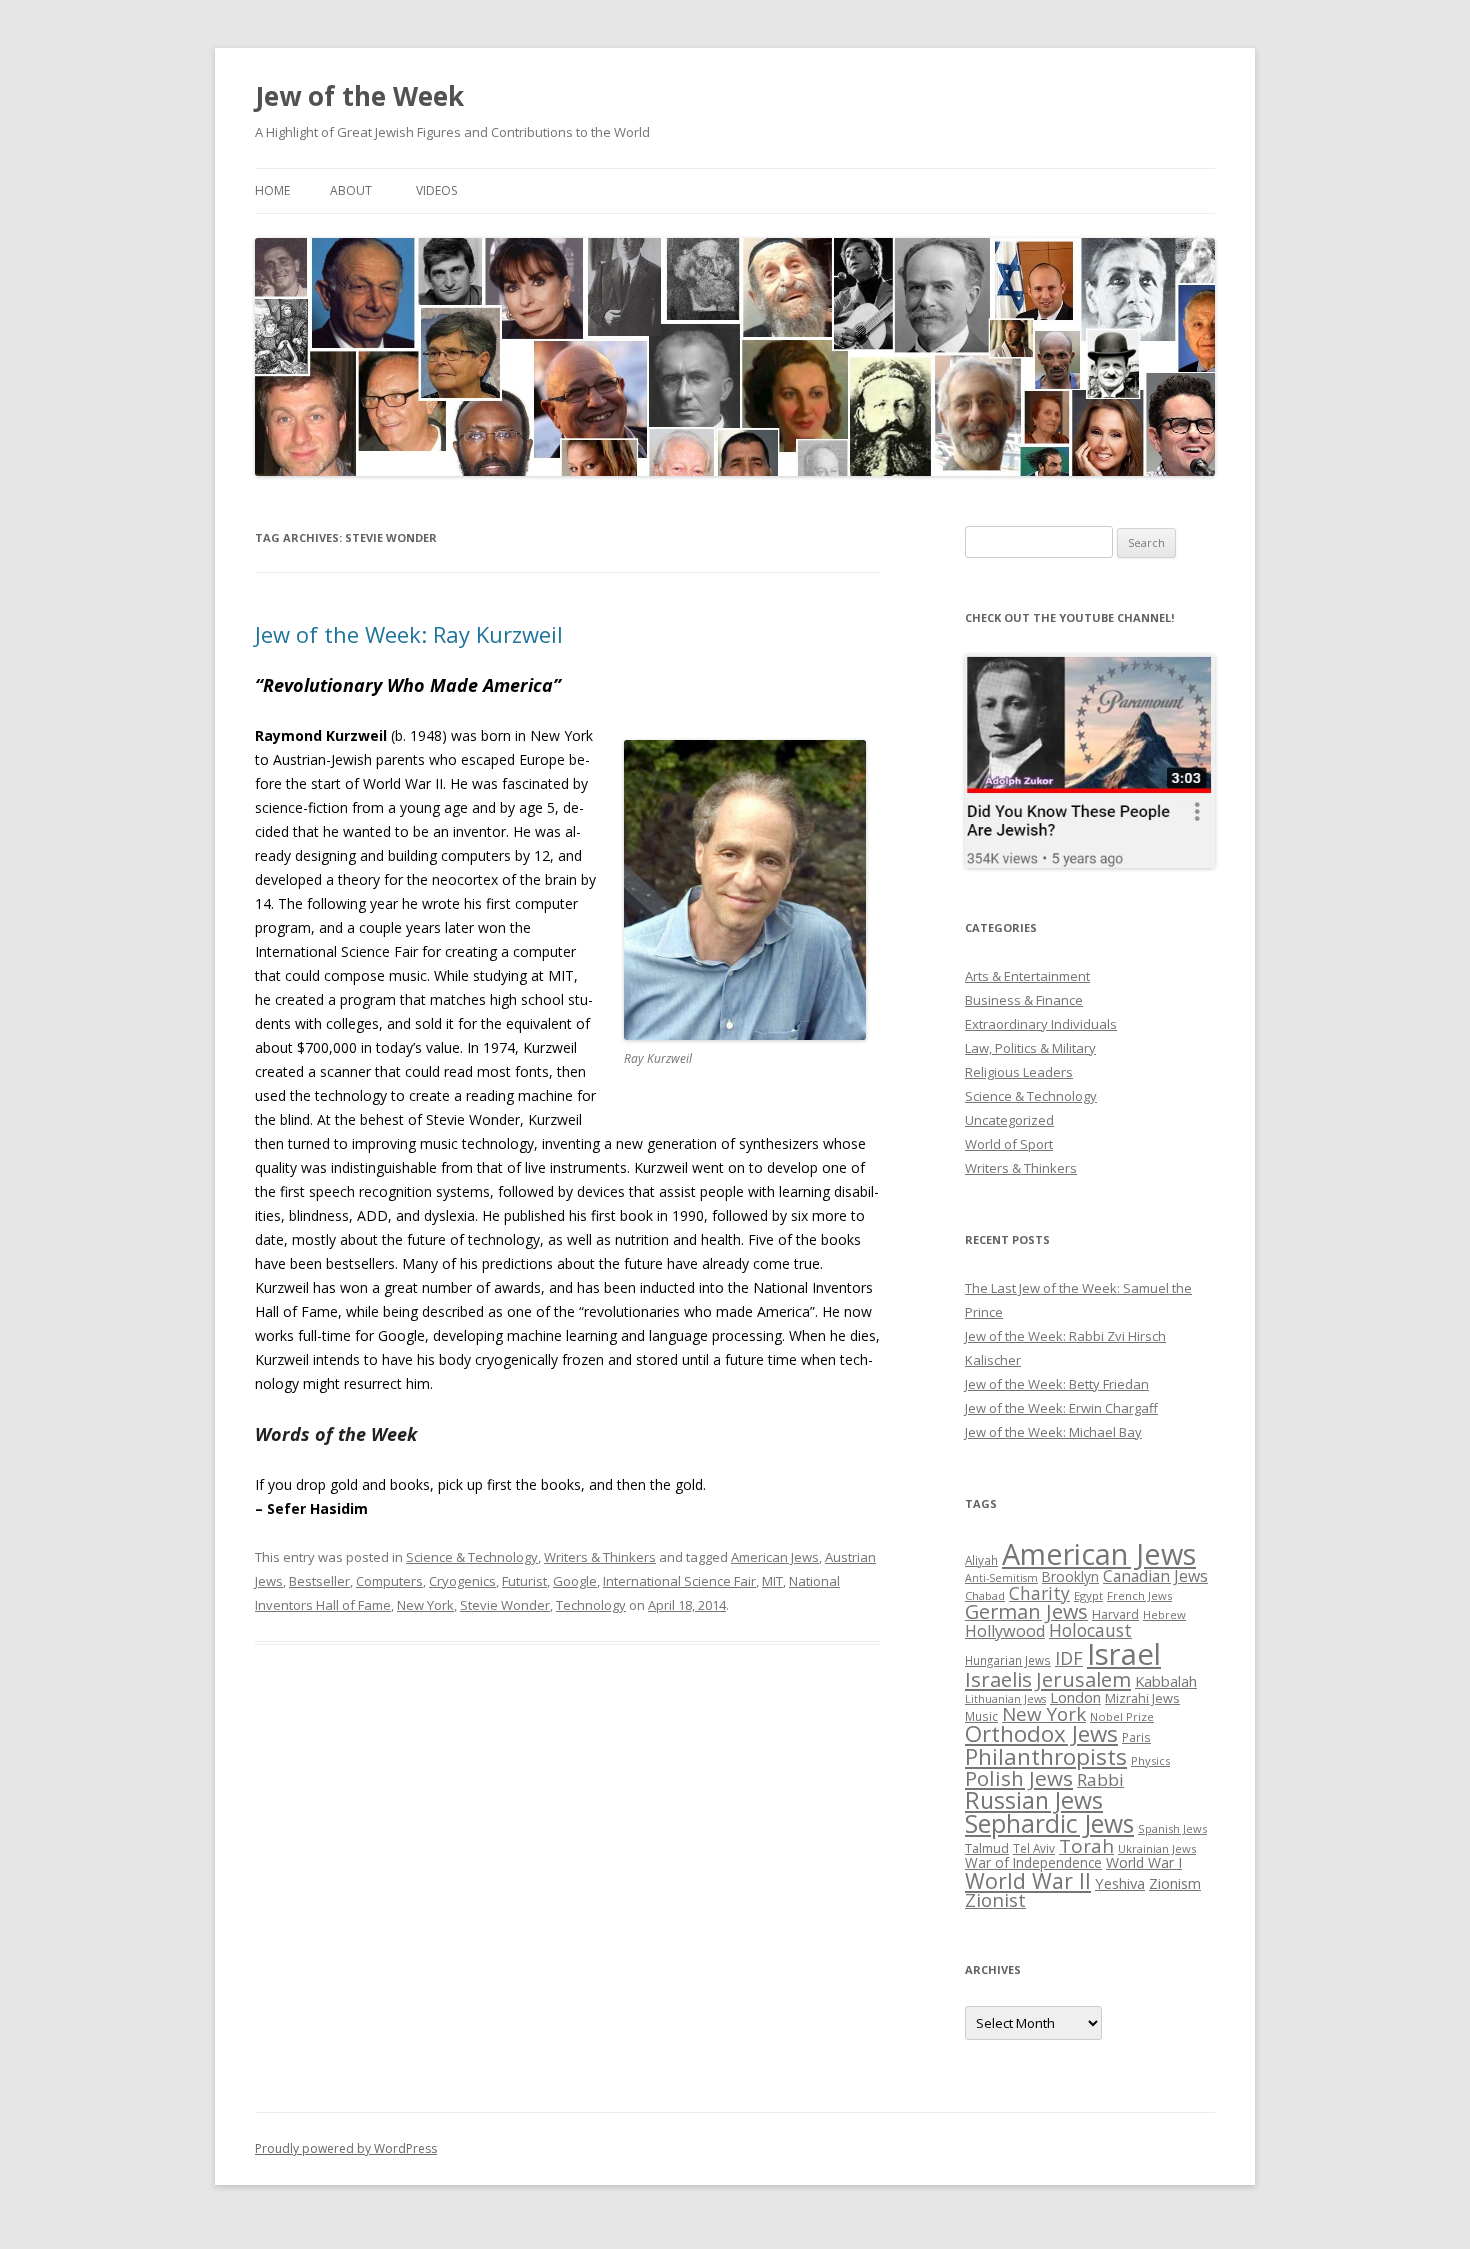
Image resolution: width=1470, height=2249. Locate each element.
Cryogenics (462, 1581)
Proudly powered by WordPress (346, 2148)
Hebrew (1164, 1614)
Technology (591, 1605)
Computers (389, 1581)
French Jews (1139, 1595)
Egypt (1088, 1595)
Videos (436, 190)
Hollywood (1005, 1631)
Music (981, 1716)
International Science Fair (679, 1581)
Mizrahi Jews (1142, 1698)
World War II (1028, 1880)
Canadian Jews (1155, 1576)
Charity (1039, 1593)
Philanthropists (1046, 1756)
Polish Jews (1019, 1778)
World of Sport (1009, 1144)
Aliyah (981, 1560)
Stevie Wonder (505, 1605)
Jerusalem (1083, 1679)
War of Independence (1033, 1862)
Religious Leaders (1019, 1072)
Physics (1150, 1760)
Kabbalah (1166, 1681)
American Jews (775, 1557)
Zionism (1175, 1883)
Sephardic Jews (1049, 1823)
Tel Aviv (1034, 1848)
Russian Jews (1034, 1800)
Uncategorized (1009, 1120)
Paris (1136, 1737)
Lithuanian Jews (1005, 1699)
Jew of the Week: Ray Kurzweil (409, 634)
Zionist (995, 1900)
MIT (772, 1581)
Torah (1086, 1846)
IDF (1069, 1658)
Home (272, 190)
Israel (1124, 1654)
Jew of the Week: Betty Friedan (1057, 1384)
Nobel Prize (1122, 1716)
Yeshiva (1120, 1883)
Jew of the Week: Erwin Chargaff (1061, 1408)
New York (425, 1605)
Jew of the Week (359, 96)
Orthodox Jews (1041, 1733)
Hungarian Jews (1008, 1660)
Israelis (998, 1679)
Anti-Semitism (1001, 1578)
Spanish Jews (1172, 1828)
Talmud (987, 1848)
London (1075, 1697)
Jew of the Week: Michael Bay (1053, 1432)
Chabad (985, 1595)
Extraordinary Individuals (1041, 1024)
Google (575, 1581)
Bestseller (319, 1581)
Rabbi (1100, 1779)
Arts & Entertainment (1027, 976)
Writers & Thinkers (600, 1557)
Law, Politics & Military (1030, 1048)
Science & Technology (472, 1557)
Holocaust (1090, 1630)
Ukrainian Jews (1157, 1848)
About (351, 190)
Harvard (1115, 1614)
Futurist (524, 1581)
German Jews (1026, 1611)
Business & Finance (1024, 1000)
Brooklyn (1070, 1576)
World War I (1144, 1862)
